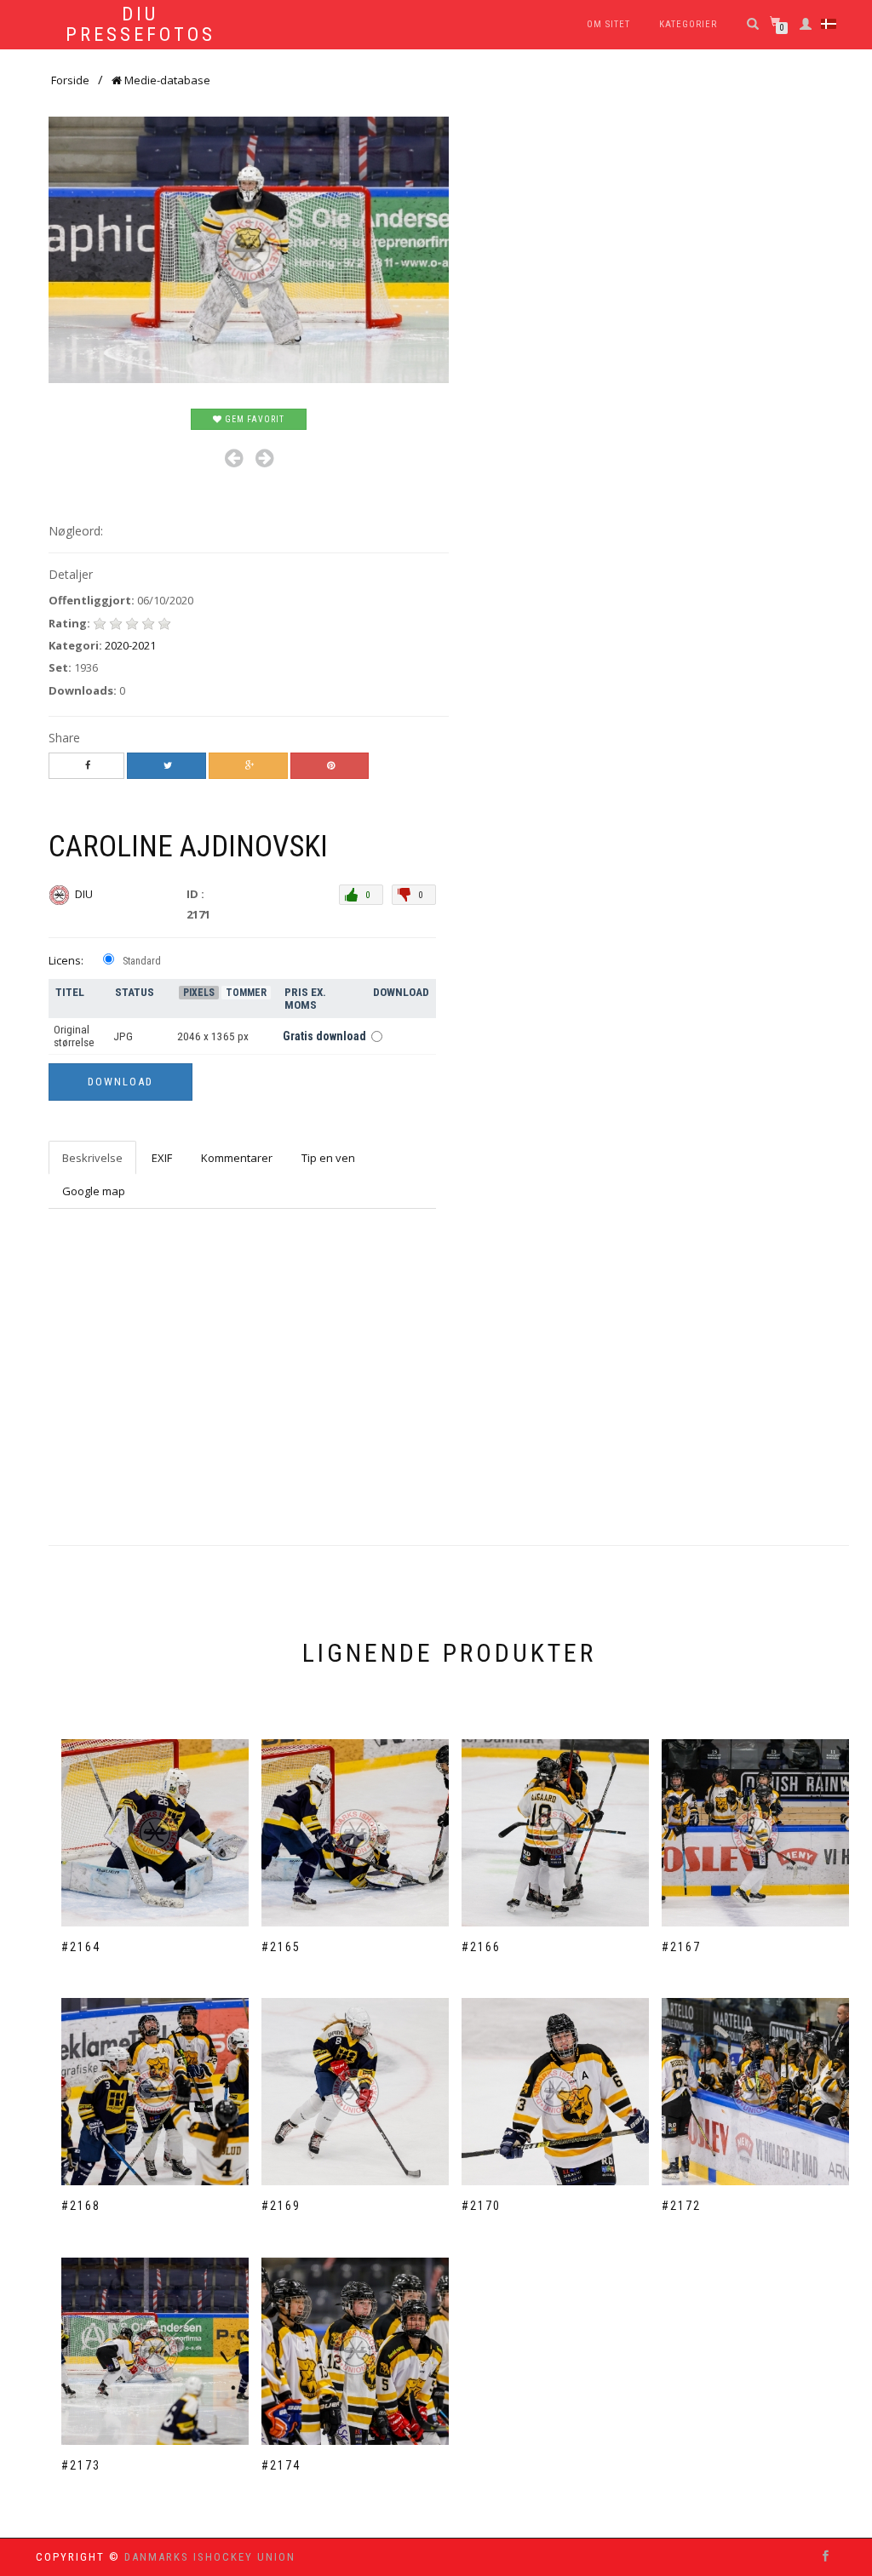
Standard (142, 961)
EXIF (162, 1158)
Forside (70, 80)
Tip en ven (328, 1158)
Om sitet (608, 24)
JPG (123, 1036)
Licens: (66, 960)
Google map (94, 1191)
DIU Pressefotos (141, 25)
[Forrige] (234, 458)
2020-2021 (130, 645)
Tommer (246, 993)
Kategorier (688, 24)
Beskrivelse (92, 1158)
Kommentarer (237, 1158)
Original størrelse (74, 1036)
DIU (85, 894)
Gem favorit (253, 419)
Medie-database (166, 80)
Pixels (199, 993)
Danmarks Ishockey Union (210, 2557)
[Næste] (264, 458)
